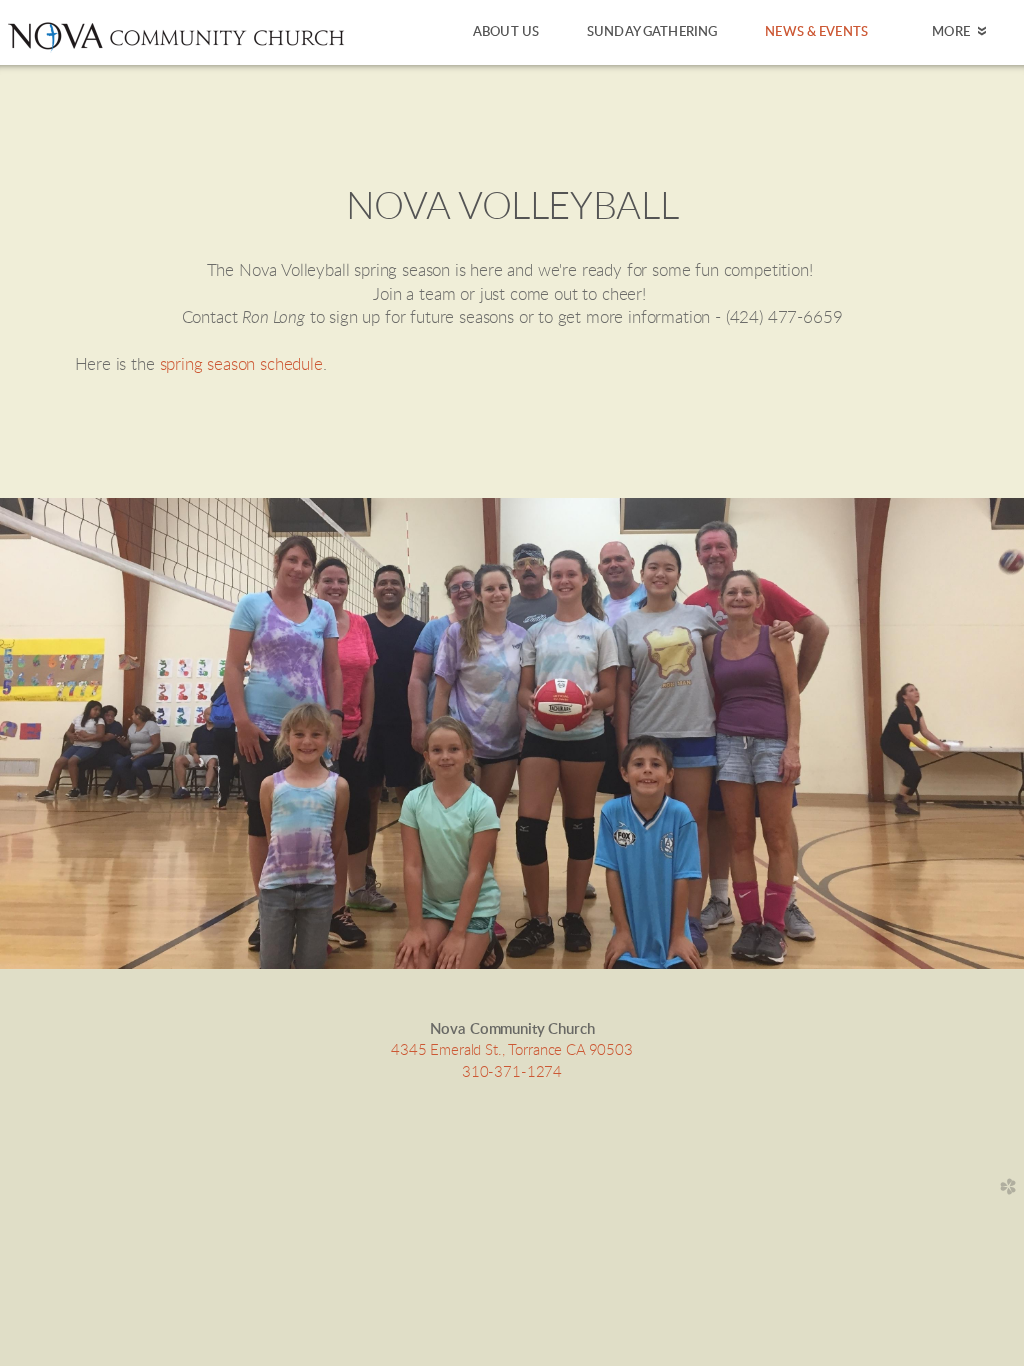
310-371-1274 (512, 1072)
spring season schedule (241, 365)
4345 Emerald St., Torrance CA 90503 (512, 1050)
